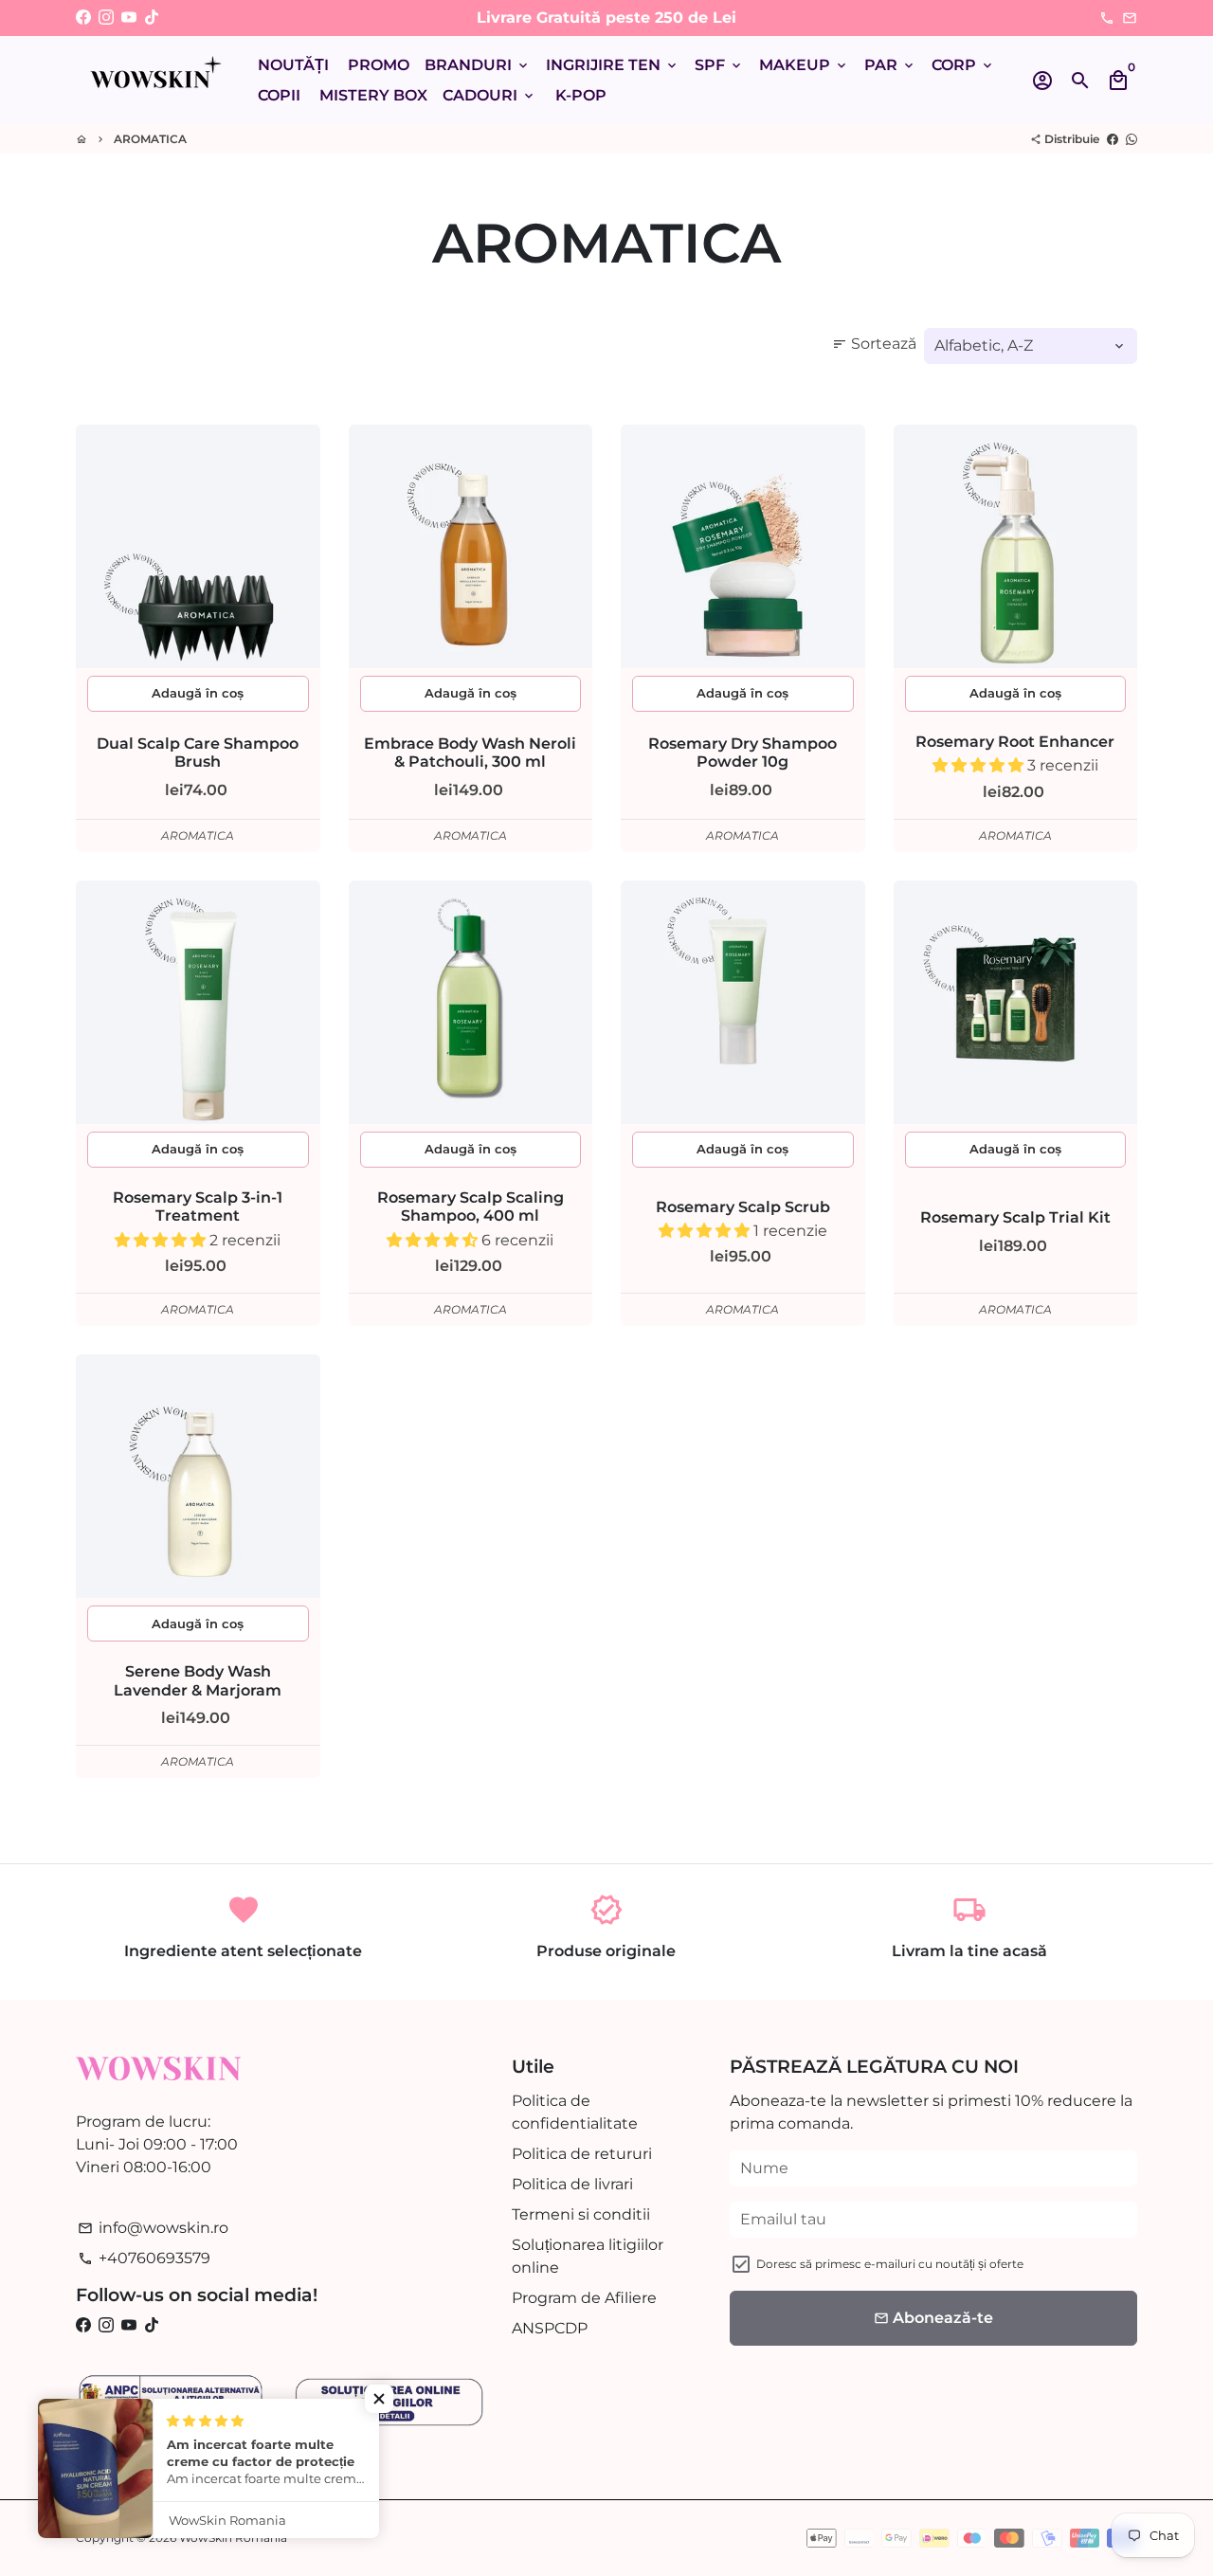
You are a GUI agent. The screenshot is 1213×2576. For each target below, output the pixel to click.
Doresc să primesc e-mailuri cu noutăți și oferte (890, 2264)
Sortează (874, 344)
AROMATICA (150, 139)
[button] (980, 765)
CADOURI (489, 95)
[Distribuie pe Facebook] (1113, 139)
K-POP (581, 95)
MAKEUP (804, 65)
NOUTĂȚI (293, 65)
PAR (890, 65)
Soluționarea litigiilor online (588, 2256)
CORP (963, 65)
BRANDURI (478, 65)
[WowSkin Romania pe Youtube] (129, 18)
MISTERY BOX (373, 95)
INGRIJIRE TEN (613, 65)
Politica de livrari (572, 2184)
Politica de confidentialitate (575, 2112)
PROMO (379, 65)
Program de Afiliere (584, 2298)
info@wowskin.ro (153, 2228)
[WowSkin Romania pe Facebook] (83, 18)
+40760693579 (144, 2258)
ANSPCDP (550, 2328)
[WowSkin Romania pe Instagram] (106, 18)
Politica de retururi (582, 2154)
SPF (719, 65)
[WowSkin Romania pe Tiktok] (152, 18)
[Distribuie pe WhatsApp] (1132, 139)
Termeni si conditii (581, 2214)
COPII (279, 95)
